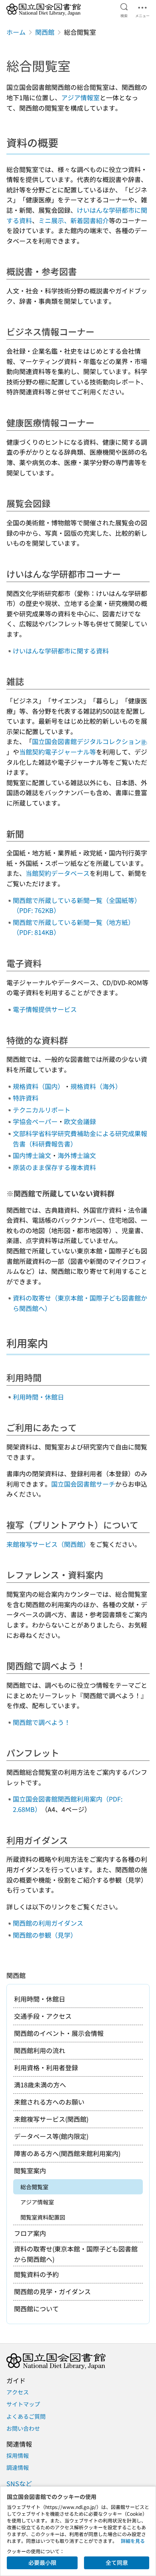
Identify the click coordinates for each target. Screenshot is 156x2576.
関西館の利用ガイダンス (48, 1923)
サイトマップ (23, 2404)
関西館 (45, 32)
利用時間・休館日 (38, 1397)
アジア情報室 (80, 97)
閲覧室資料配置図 (43, 2217)
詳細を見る (133, 2541)
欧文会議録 (80, 1121)
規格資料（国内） (38, 1086)
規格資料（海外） (96, 1086)
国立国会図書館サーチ (83, 1484)
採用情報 (18, 2455)
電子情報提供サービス (45, 1009)
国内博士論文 (32, 1155)
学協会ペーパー (35, 1121)
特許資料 (26, 1098)
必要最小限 (42, 2562)
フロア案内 (30, 2233)
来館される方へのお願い (49, 2102)
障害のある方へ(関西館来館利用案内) (67, 2153)
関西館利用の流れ (40, 2050)
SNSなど (19, 2483)
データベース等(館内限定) (51, 2136)
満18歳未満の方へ (40, 2085)
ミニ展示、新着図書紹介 (74, 220)
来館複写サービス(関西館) (51, 2119)
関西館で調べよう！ (42, 1722)
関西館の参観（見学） (45, 1935)
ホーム (16, 32)
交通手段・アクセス (43, 2016)
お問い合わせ (23, 2428)
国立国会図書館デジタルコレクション (86, 741)
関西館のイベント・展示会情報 (59, 2033)
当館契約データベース (58, 873)
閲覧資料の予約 (36, 2274)
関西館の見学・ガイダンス (52, 2291)
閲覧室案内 (30, 2170)
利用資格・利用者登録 (46, 2067)
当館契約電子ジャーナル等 (58, 752)
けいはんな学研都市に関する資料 (61, 651)
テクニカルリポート (42, 1110)
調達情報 (18, 2467)
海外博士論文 (77, 1155)
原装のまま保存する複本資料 (54, 1167)
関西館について (36, 2309)
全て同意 (117, 2562)
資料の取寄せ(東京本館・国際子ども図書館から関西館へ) (76, 2254)
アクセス (18, 2392)
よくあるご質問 (26, 2416)
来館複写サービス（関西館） (48, 1544)
